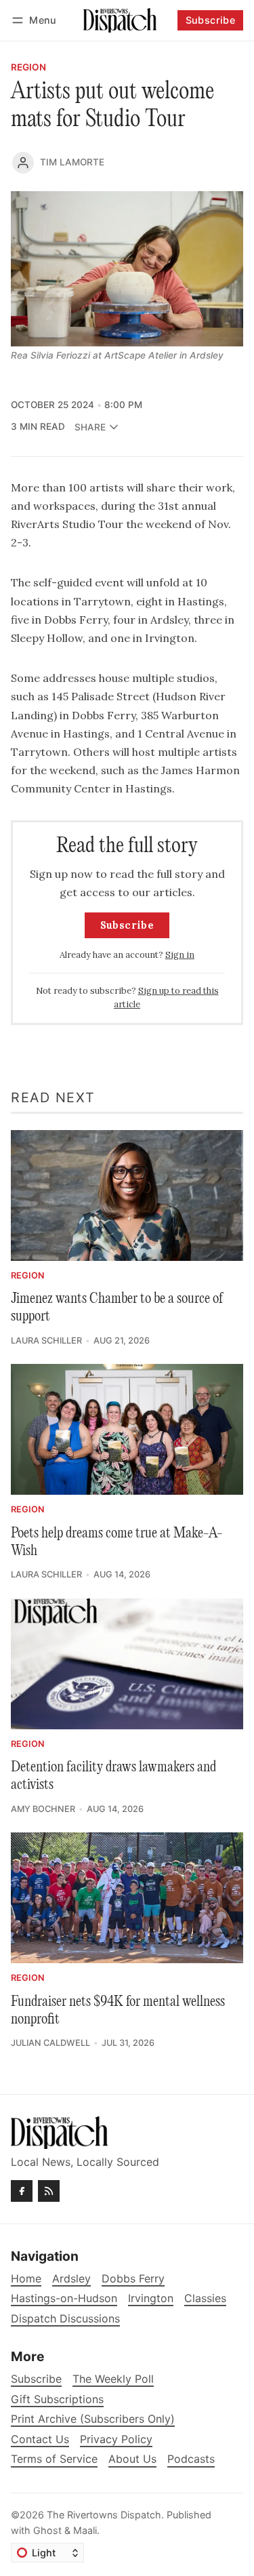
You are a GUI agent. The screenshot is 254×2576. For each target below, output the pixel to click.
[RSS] (49, 2191)
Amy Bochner (43, 1809)
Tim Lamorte (72, 162)
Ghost (47, 2530)
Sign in (180, 955)
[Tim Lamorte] (23, 163)
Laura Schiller (46, 1341)
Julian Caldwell (50, 2043)
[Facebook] (22, 2191)
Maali (85, 2530)
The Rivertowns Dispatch (104, 2515)
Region (28, 68)
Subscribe (211, 20)
